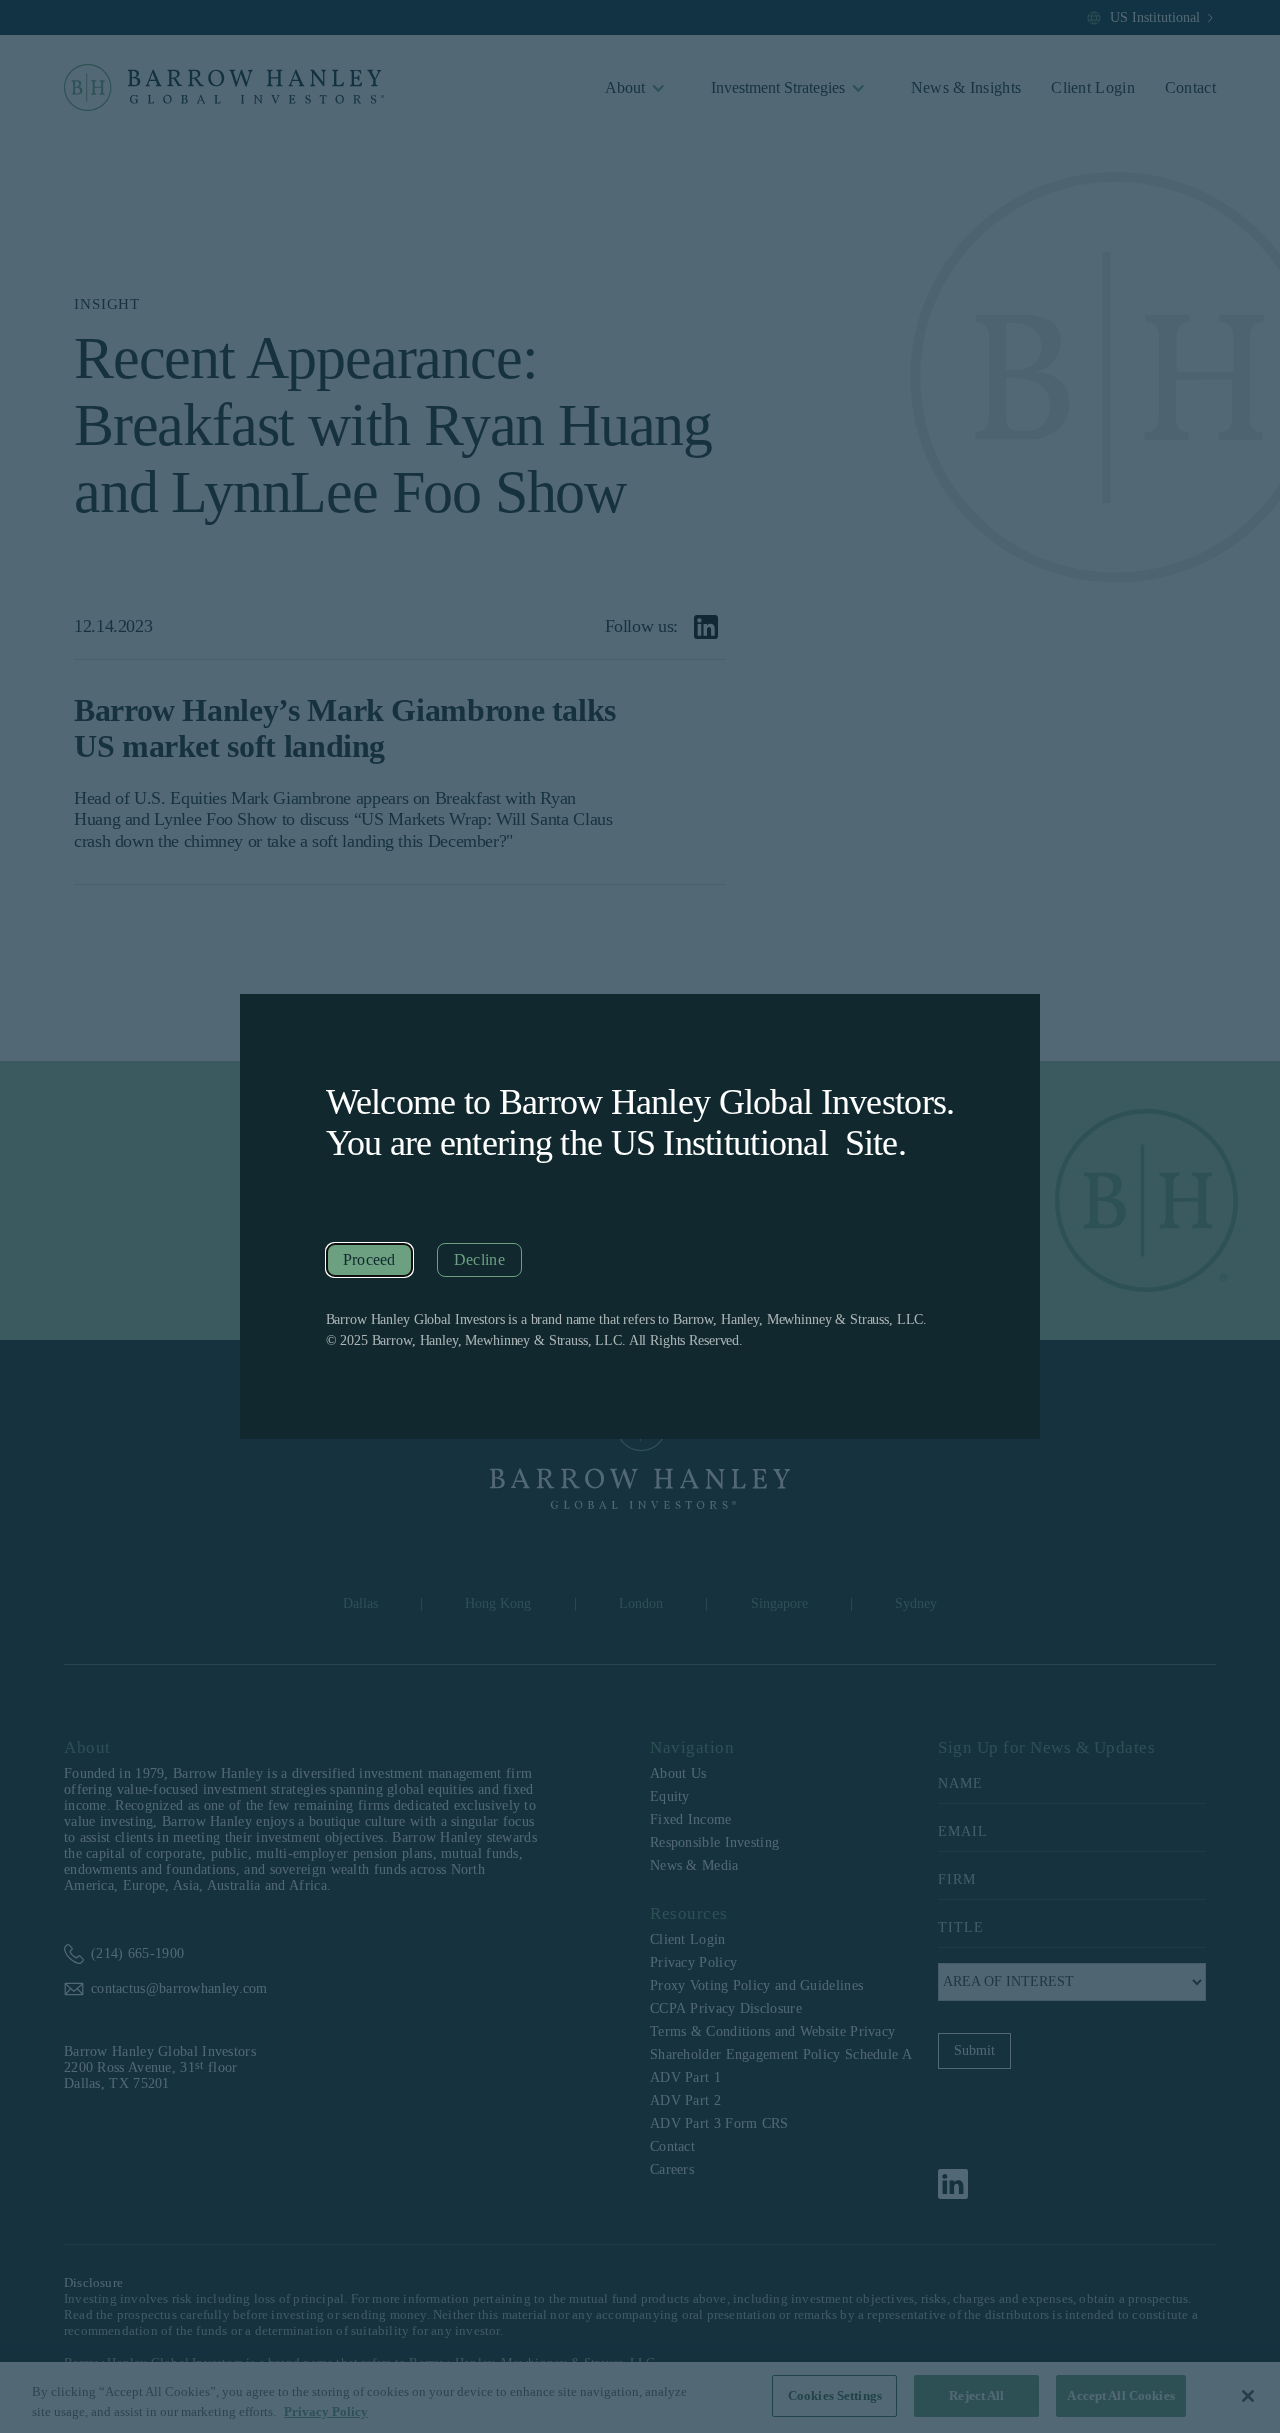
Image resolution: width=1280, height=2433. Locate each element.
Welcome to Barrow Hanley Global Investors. (640, 1102)
